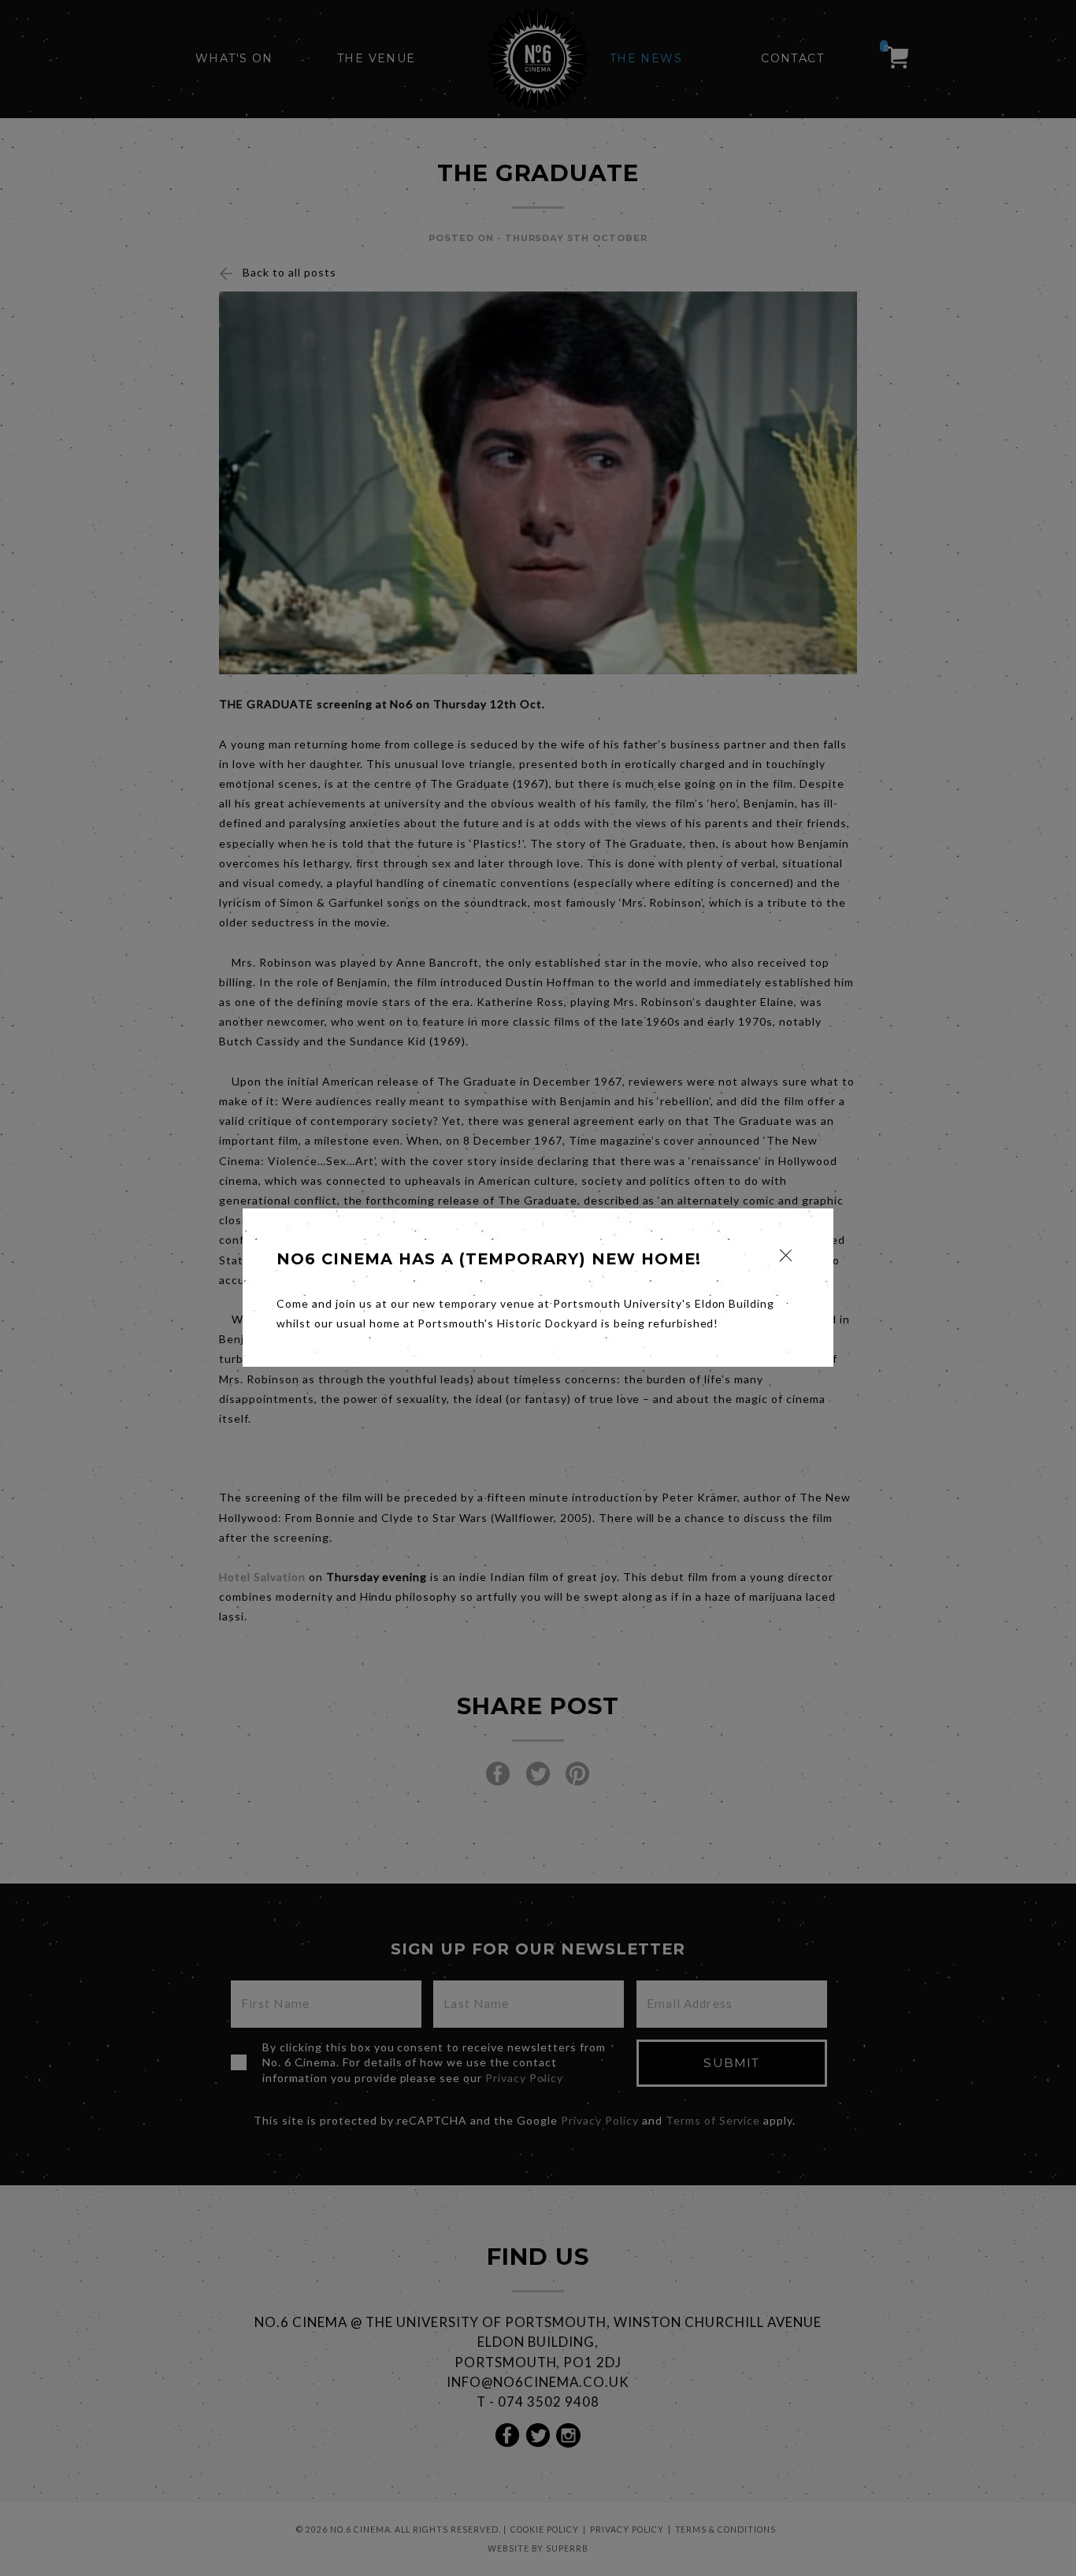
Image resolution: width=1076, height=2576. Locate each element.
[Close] (786, 1255)
